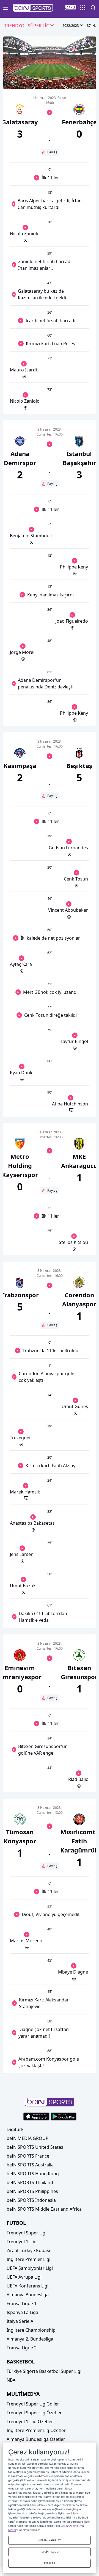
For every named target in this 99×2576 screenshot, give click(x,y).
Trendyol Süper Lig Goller (33, 2404)
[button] (33, 8)
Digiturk (15, 2129)
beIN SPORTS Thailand (30, 2182)
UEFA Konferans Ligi (28, 2286)
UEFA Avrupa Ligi (24, 2277)
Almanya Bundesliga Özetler (36, 2439)
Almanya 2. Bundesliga (30, 2339)
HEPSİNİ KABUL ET (50, 2540)
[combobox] (29, 26)
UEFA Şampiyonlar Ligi (30, 2268)
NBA (11, 2380)
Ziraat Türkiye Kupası (28, 2250)
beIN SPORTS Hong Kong (33, 2174)
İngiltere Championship (31, 2330)
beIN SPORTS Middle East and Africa (44, 2209)
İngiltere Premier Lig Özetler (36, 2430)
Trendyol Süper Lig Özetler (34, 2413)
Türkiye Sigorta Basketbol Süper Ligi (44, 2371)
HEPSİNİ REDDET (50, 2552)
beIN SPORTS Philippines (32, 2191)
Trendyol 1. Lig (22, 2242)
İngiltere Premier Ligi (28, 2259)
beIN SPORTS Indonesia (31, 2200)
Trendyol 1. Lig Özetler (30, 2422)
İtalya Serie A (20, 2321)
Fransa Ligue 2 (22, 2348)
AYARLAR (50, 2563)
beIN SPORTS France (28, 2156)
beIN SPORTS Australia (30, 2165)
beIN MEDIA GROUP (28, 2138)
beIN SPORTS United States (35, 2147)
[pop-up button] (78, 80)
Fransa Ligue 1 (22, 2304)
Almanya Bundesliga (28, 2295)
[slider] (50, 71)
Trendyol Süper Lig (26, 2233)
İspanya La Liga (22, 2312)
